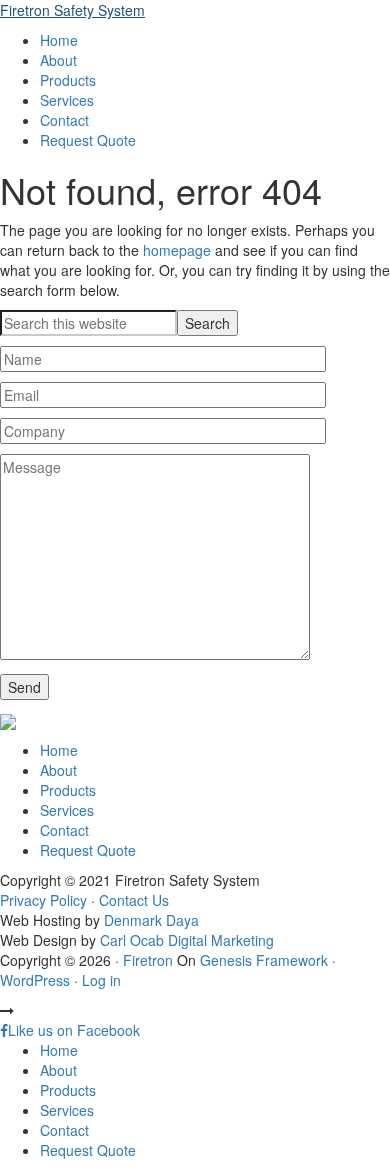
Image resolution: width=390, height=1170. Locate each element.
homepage (177, 250)
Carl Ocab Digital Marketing (187, 940)
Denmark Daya (151, 920)
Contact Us (134, 900)
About (58, 770)
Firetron (148, 960)
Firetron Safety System (72, 10)
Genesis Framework (264, 960)
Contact (64, 830)
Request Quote (88, 850)
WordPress (35, 980)
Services (67, 810)
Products (68, 790)
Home (59, 750)
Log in (101, 980)
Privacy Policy (43, 900)
